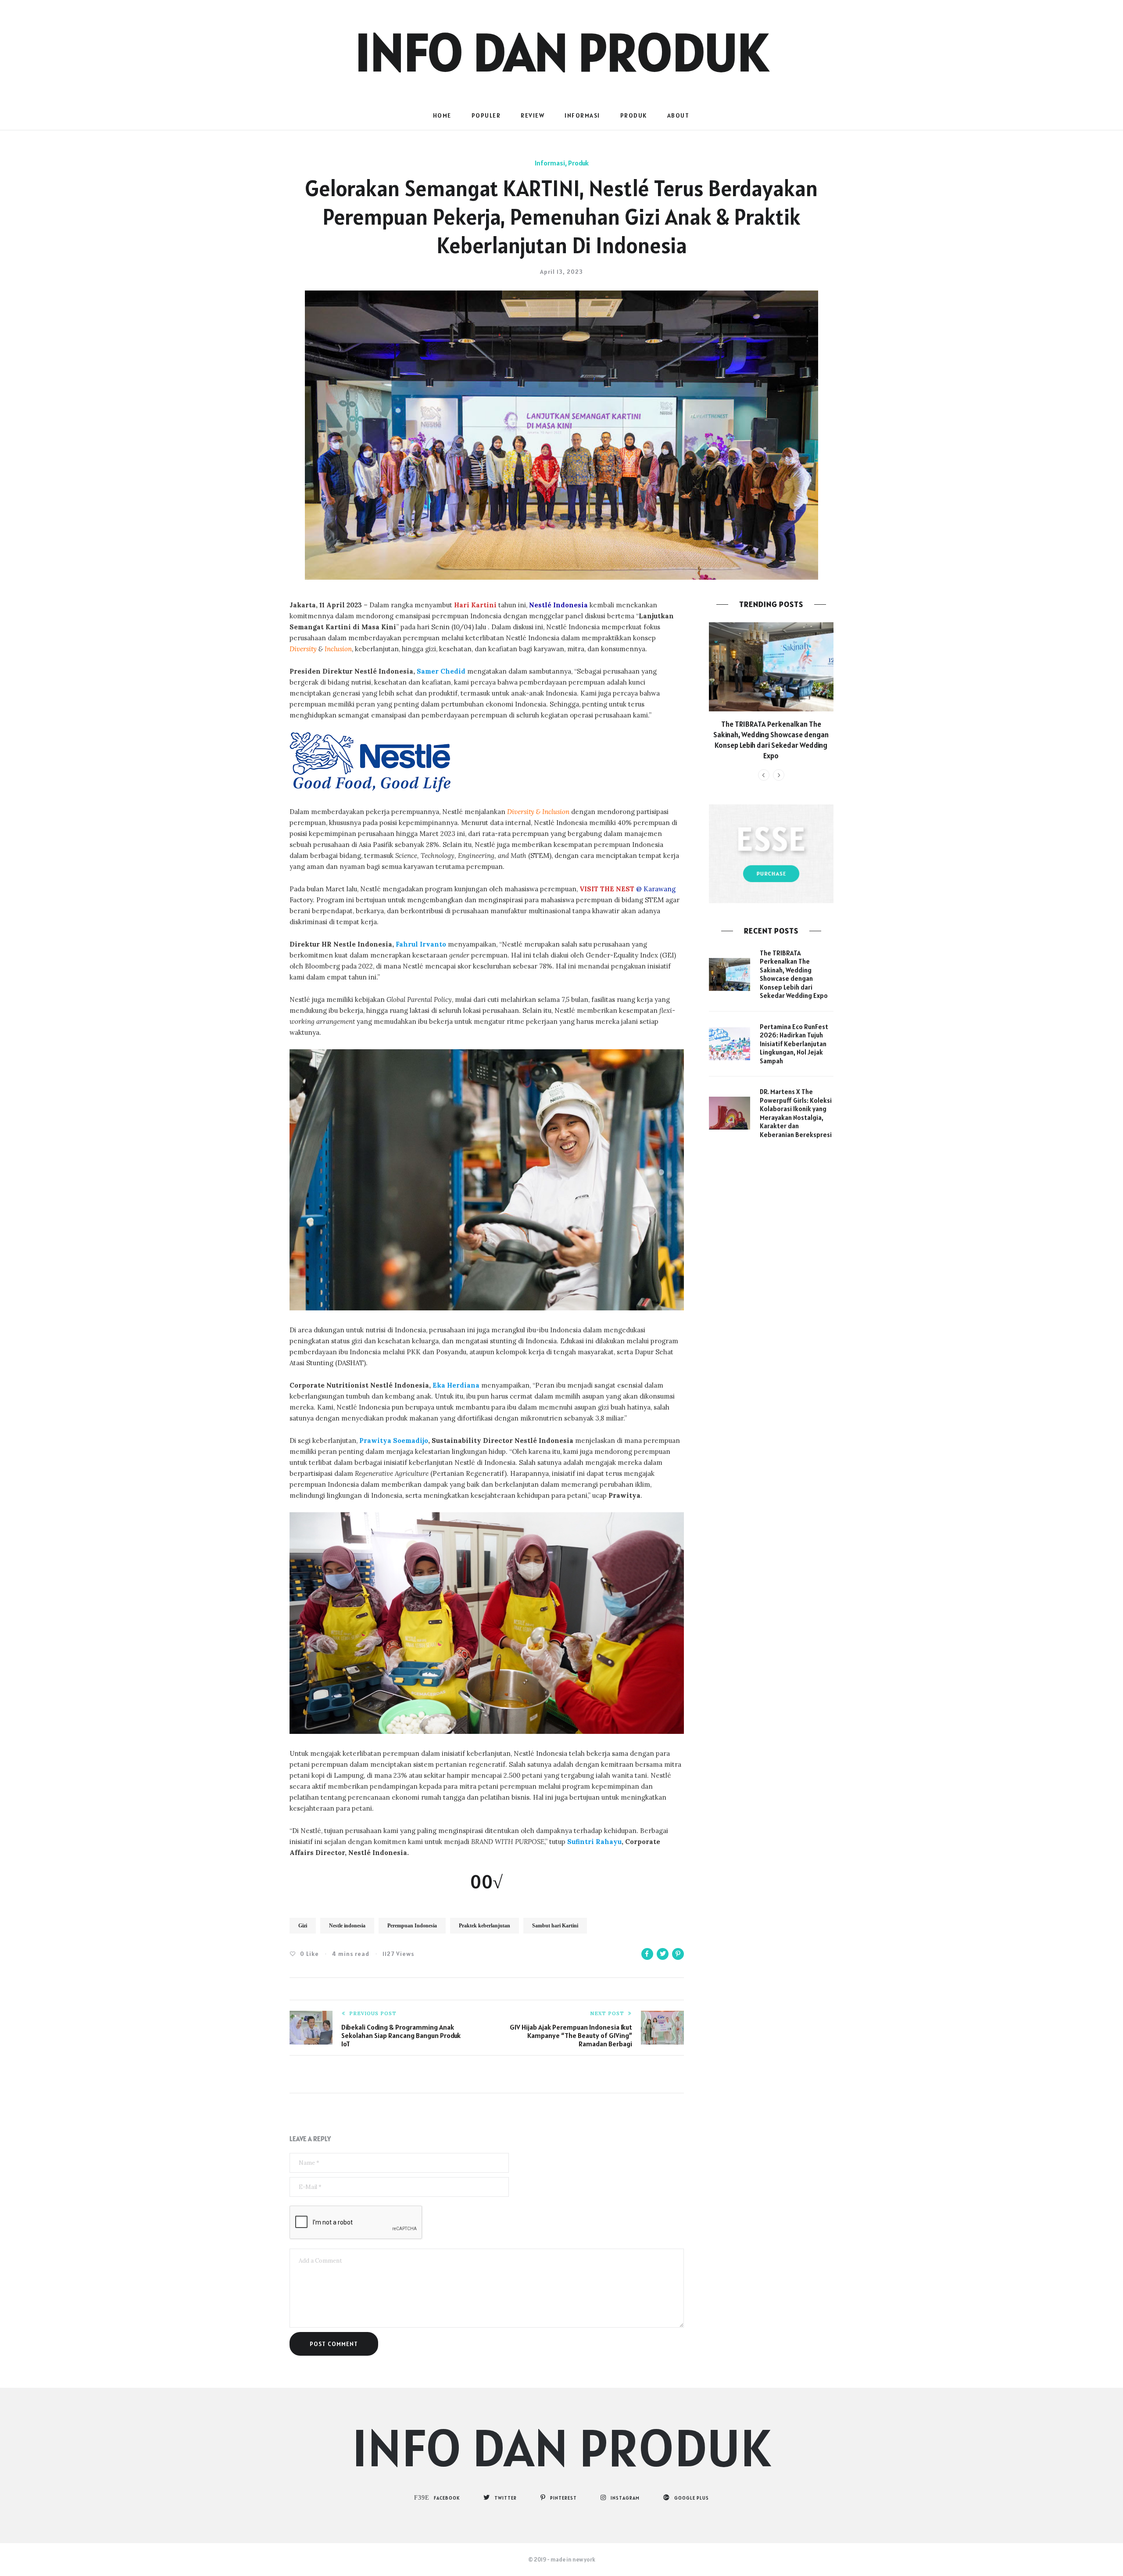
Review (533, 115)
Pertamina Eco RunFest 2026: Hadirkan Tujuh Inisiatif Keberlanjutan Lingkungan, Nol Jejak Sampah (794, 1044)
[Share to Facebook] (647, 1954)
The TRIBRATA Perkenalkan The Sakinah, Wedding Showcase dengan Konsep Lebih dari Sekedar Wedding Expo (771, 740)
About (678, 115)
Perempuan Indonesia (412, 1926)
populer (486, 115)
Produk (634, 115)
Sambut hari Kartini (555, 1926)
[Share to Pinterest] (678, 1954)
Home (442, 115)
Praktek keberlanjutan (485, 1926)
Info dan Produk (561, 52)
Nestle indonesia (347, 1926)
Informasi (582, 115)
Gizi (303, 1926)
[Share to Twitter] (663, 1954)
